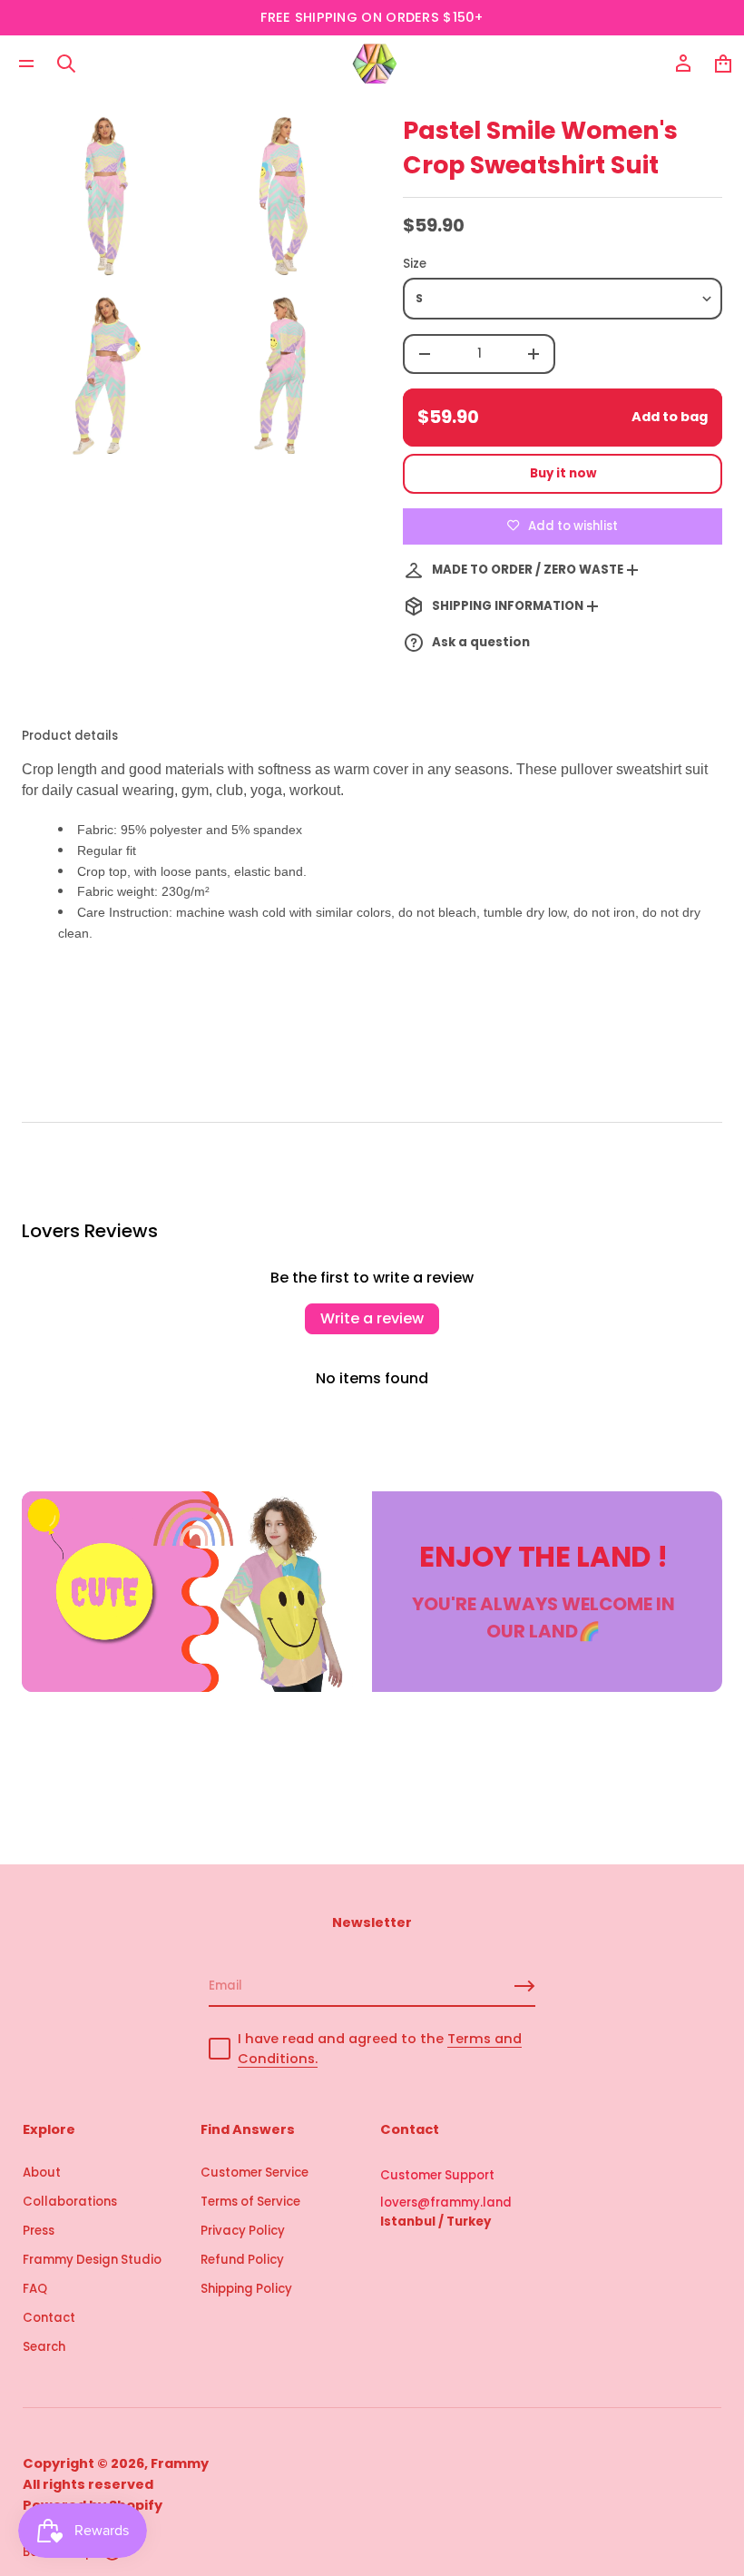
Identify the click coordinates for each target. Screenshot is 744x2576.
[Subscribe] (524, 1986)
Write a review (372, 1318)
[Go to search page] (66, 64)
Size (415, 264)
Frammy (180, 2463)
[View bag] (723, 64)
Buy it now (563, 473)
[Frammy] (375, 64)
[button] (66, 64)
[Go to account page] (683, 64)
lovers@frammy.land (446, 2202)
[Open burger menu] (26, 64)
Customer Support (437, 2175)
